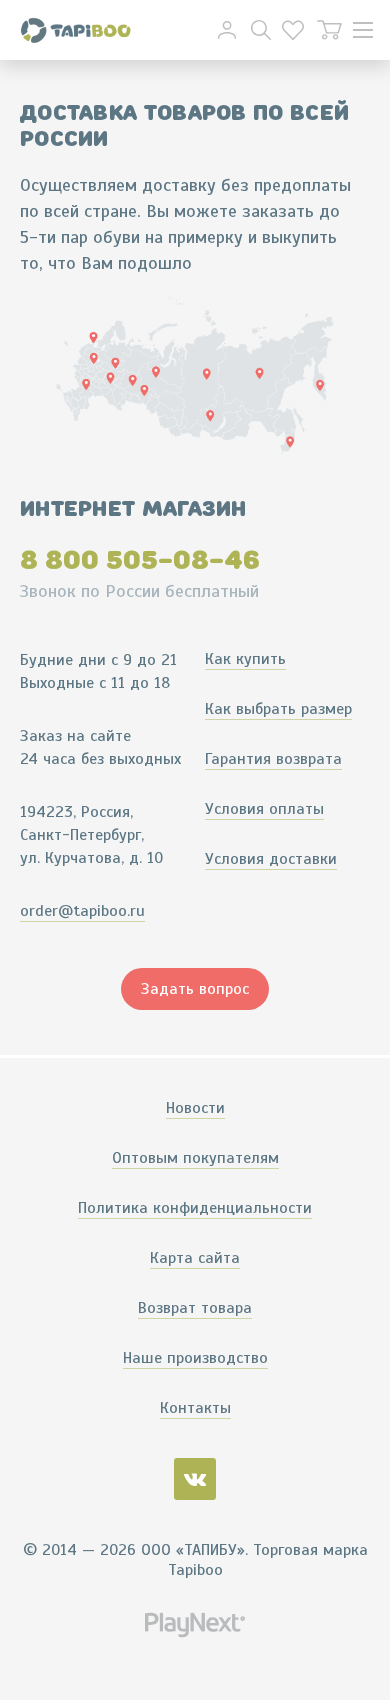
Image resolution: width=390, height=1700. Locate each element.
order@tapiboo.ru (82, 911)
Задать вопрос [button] (195, 989)
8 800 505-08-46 (140, 560)
